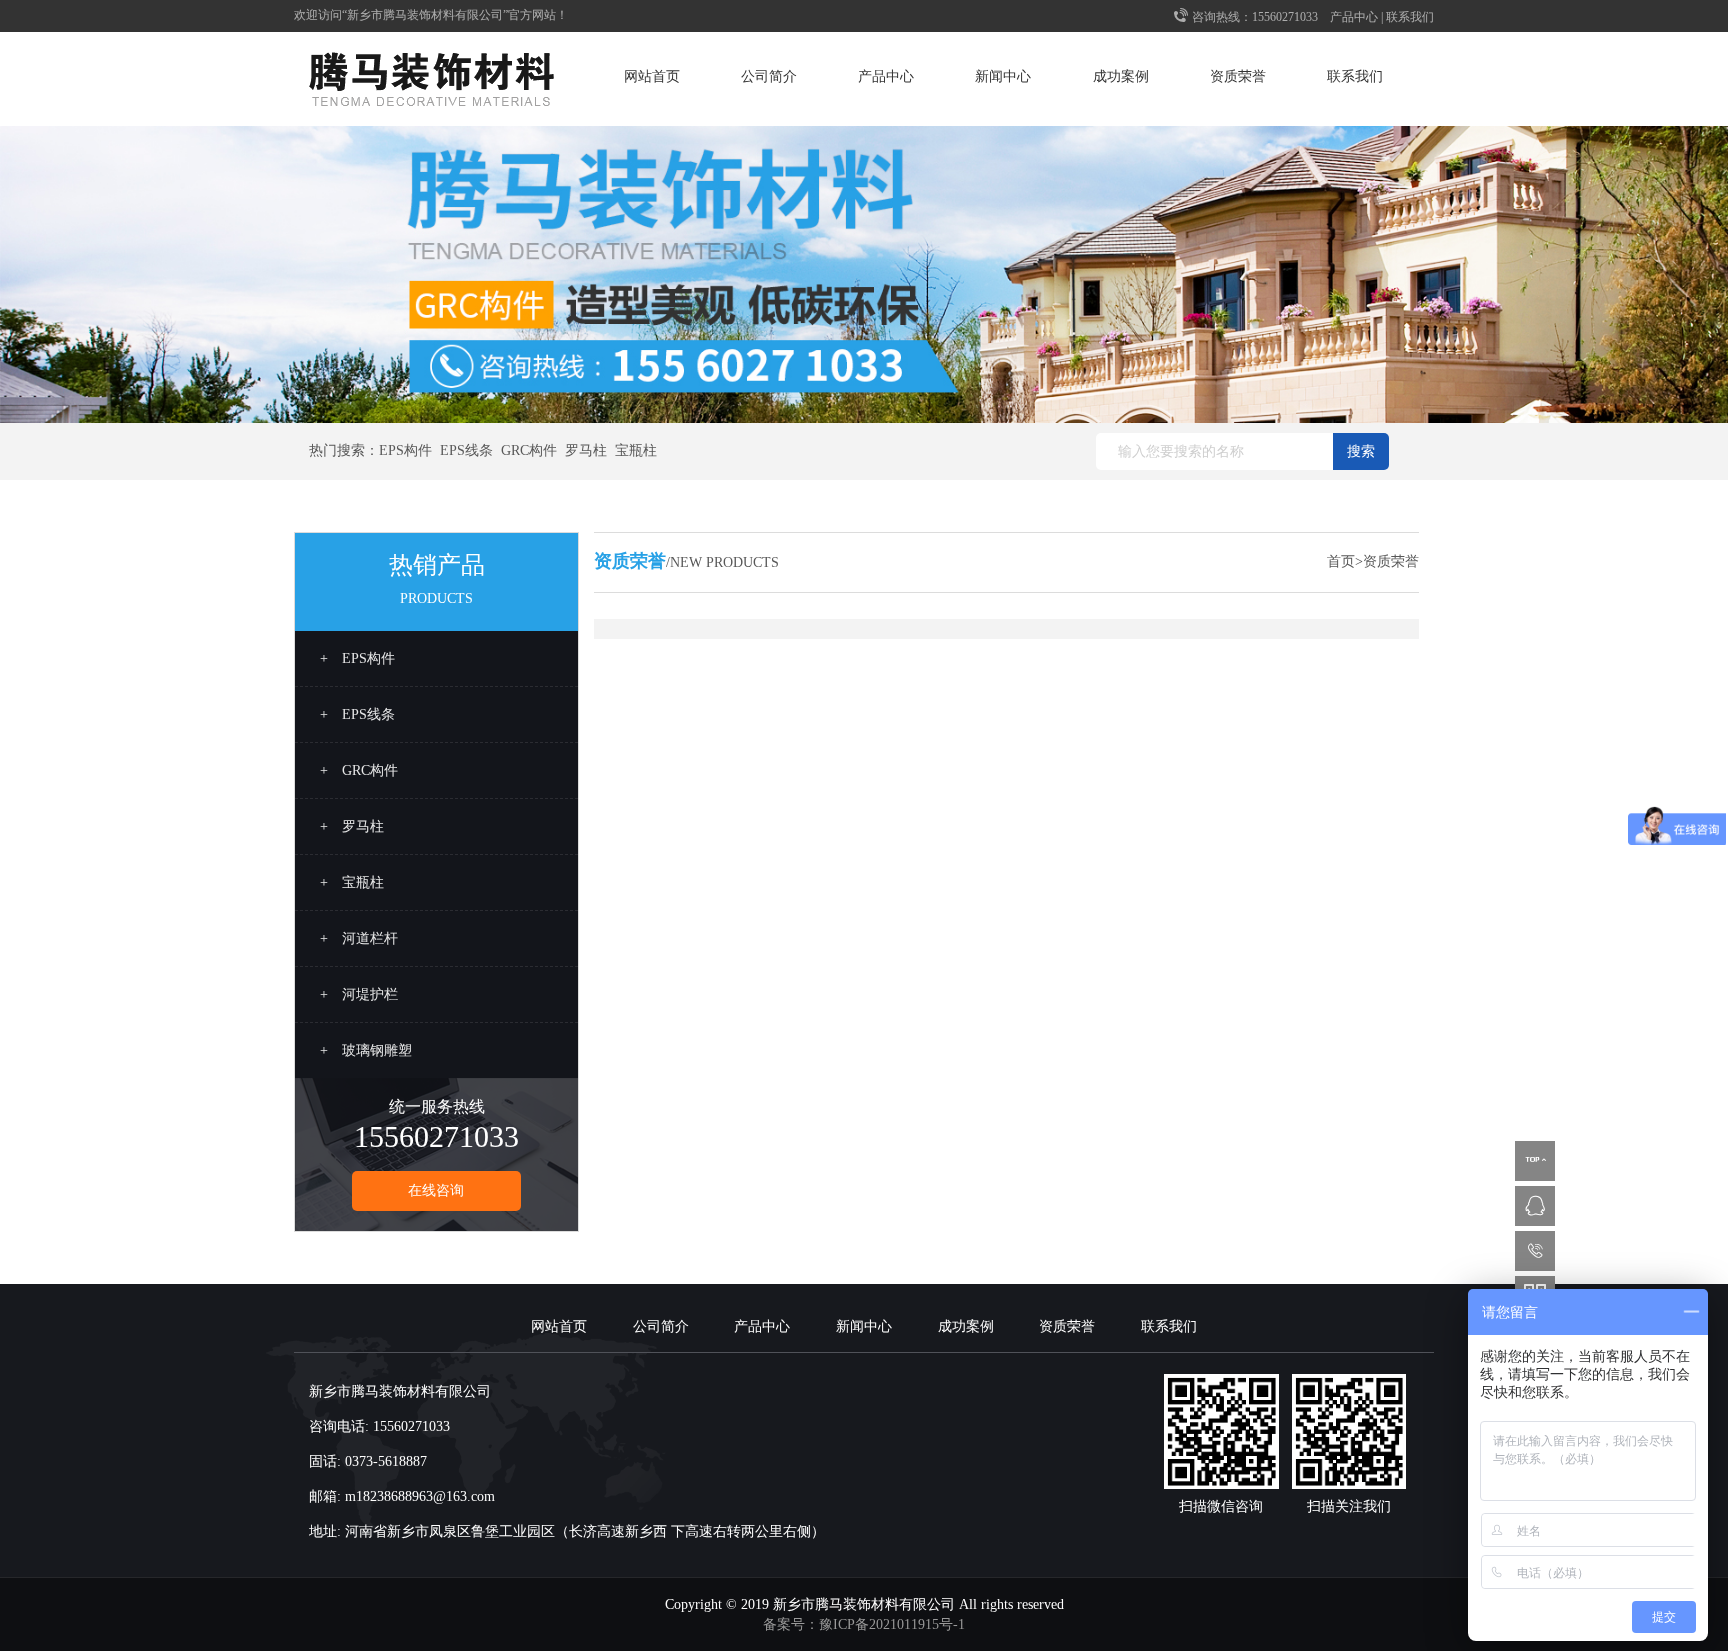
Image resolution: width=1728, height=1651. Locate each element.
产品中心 (1354, 17)
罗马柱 (586, 450)
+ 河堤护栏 (359, 994)
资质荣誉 (1238, 76)
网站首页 (652, 76)
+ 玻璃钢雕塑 (366, 1050)
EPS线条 (466, 450)
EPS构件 (405, 450)
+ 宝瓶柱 (352, 882)
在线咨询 (436, 1190)
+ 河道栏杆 (359, 938)
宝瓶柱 (636, 450)
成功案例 (1121, 76)
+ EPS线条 (357, 714)
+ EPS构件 (357, 658)
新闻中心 (1003, 76)
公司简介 (769, 76)
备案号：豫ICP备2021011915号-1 (864, 1624)
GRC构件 (529, 450)
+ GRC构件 (359, 770)
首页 (1341, 561)
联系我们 (1410, 17)
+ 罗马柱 (352, 826)
